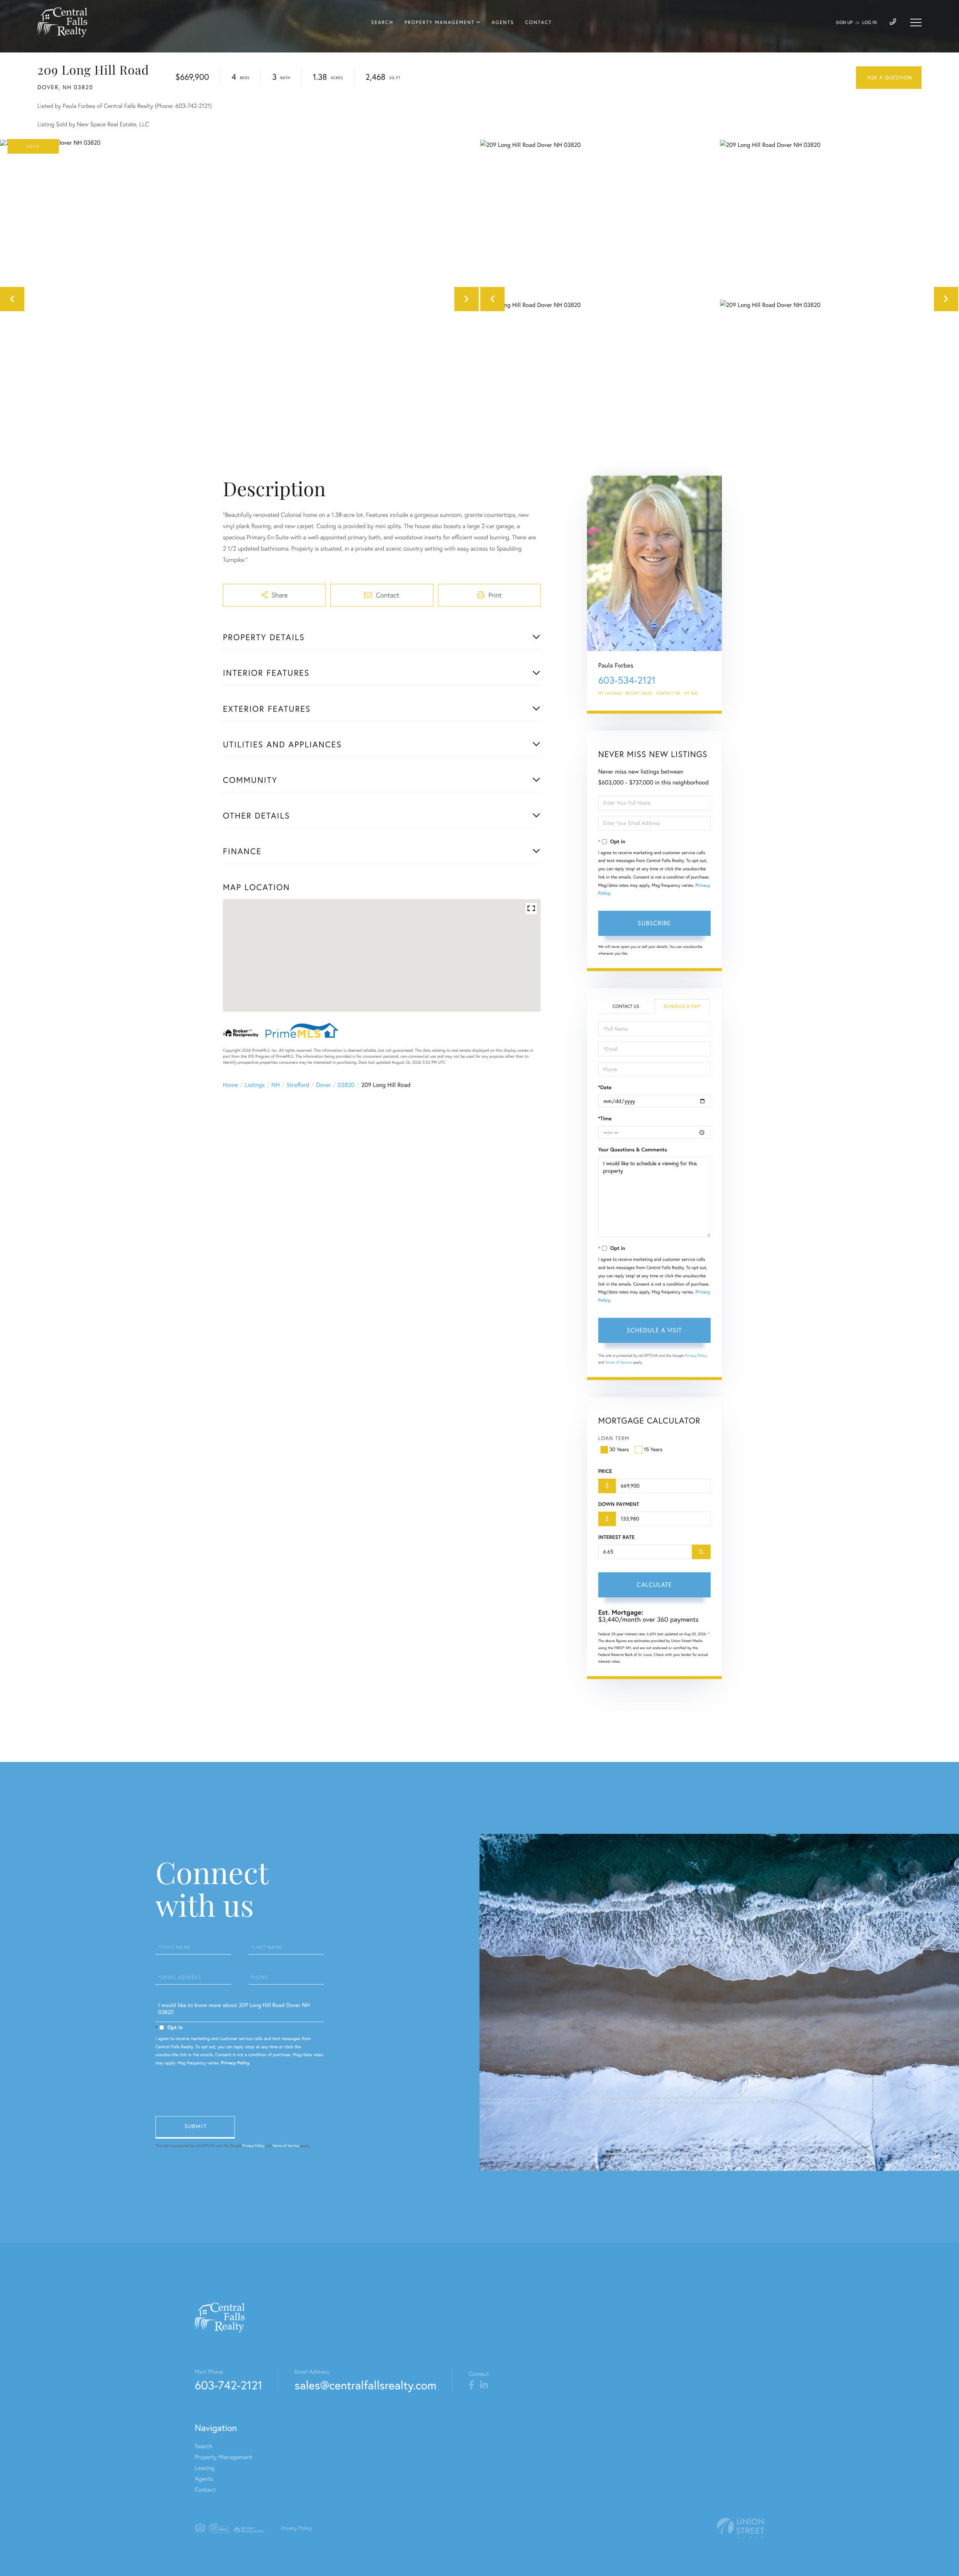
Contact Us (626, 1007)
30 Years (619, 1449)
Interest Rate (616, 1537)
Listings (255, 1085)
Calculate (654, 1585)
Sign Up (844, 23)
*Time (605, 1118)
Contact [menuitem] (539, 22)
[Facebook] (471, 2385)
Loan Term (614, 1438)
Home (230, 1085)
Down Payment (619, 1504)
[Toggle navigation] (916, 22)
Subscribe (654, 923)
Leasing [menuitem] (205, 2468)
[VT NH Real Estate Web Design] (741, 2528)
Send (195, 2127)
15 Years (653, 1449)
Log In (870, 23)
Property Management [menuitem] (440, 22)
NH (276, 1085)
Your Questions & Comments (633, 1150)
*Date (605, 1087)
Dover (323, 1085)
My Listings (610, 693)
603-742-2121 (229, 2385)
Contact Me (668, 693)
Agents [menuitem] (503, 22)
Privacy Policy (696, 1355)
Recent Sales (639, 693)
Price (605, 1471)
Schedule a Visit (682, 1007)
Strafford (298, 1085)
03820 (346, 1085)
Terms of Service (619, 1362)
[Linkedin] (484, 2385)
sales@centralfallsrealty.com (365, 2385)
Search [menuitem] (382, 22)
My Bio (691, 693)
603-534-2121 (627, 680)
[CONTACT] (889, 78)
